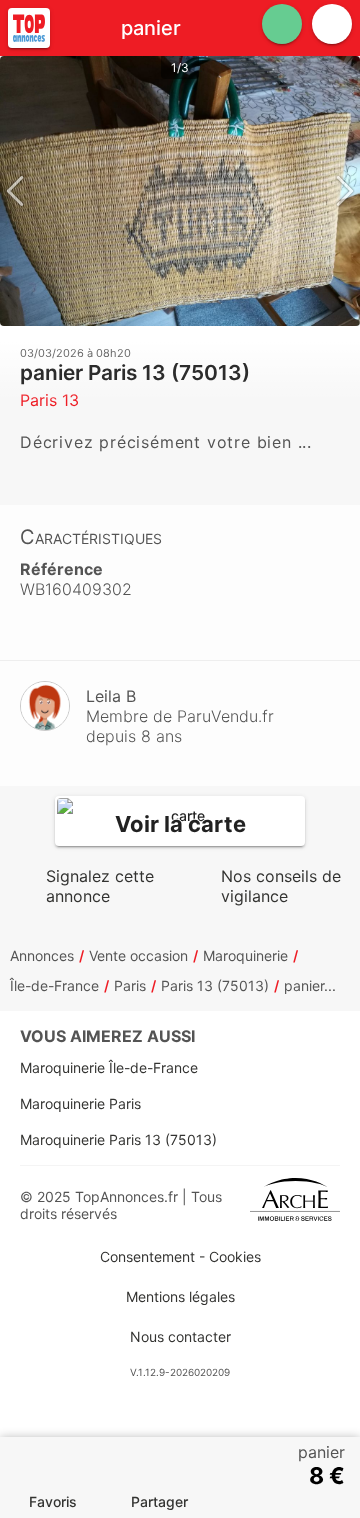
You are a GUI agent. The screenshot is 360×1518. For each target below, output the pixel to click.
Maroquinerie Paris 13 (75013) (118, 1139)
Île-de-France (54, 985)
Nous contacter (180, 1336)
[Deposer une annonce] (282, 24)
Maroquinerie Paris (80, 1103)
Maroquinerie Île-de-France (109, 1067)
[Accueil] (29, 28)
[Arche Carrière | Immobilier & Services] (295, 1205)
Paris (130, 985)
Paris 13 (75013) (215, 985)
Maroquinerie (245, 955)
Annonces (42, 955)
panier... (310, 985)
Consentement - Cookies (180, 1256)
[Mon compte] (332, 24)
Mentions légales (180, 1296)
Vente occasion (138, 955)
